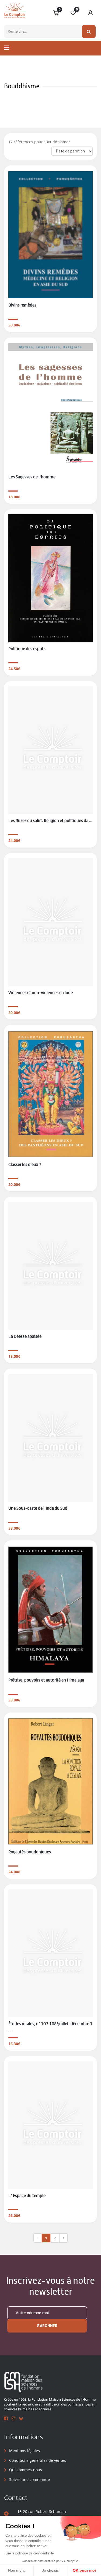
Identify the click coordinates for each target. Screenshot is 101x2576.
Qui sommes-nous (26, 2470)
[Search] (89, 32)
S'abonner (47, 2326)
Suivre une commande (29, 2479)
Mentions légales (25, 2451)
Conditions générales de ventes (38, 2460)
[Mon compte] (90, 13)
